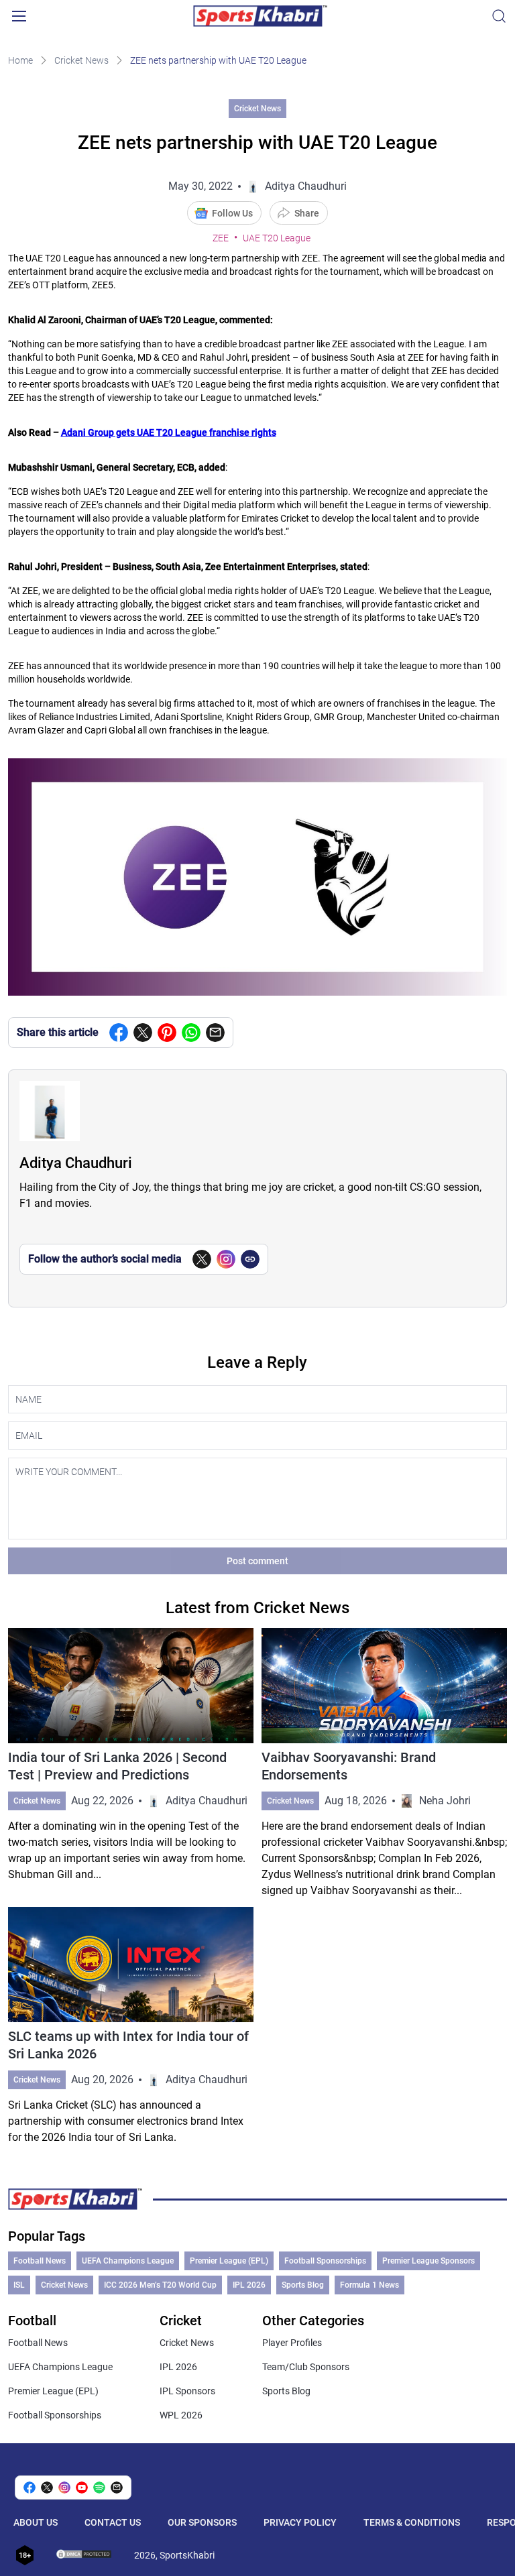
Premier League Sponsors (428, 2261)
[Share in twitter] (143, 1033)
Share (307, 213)
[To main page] (260, 16)
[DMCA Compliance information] (84, 2555)
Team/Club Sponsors (306, 2367)
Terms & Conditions (412, 2522)
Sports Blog (303, 2285)
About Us (36, 2522)
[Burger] (19, 16)
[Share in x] (47, 2487)
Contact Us (113, 2522)
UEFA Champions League (128, 2261)
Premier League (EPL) (229, 2261)
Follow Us (232, 213)
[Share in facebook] (119, 1033)
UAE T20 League (277, 238)
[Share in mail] (215, 1033)
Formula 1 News (369, 2285)
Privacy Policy (300, 2522)
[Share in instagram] (64, 2487)
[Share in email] (117, 2487)
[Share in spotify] (99, 2487)
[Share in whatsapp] (191, 1033)
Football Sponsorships (325, 2261)
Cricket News (81, 60)
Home (20, 60)
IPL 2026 (249, 2285)
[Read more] (131, 1763)
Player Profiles (292, 2343)
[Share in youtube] (82, 2487)
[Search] (499, 16)
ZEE (221, 238)
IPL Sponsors (187, 2391)
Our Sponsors (202, 2522)
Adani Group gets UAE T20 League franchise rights (169, 432)
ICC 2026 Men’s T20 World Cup (160, 2285)
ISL (19, 2285)
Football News (40, 2261)
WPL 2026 (181, 2415)
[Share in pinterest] (167, 1033)
